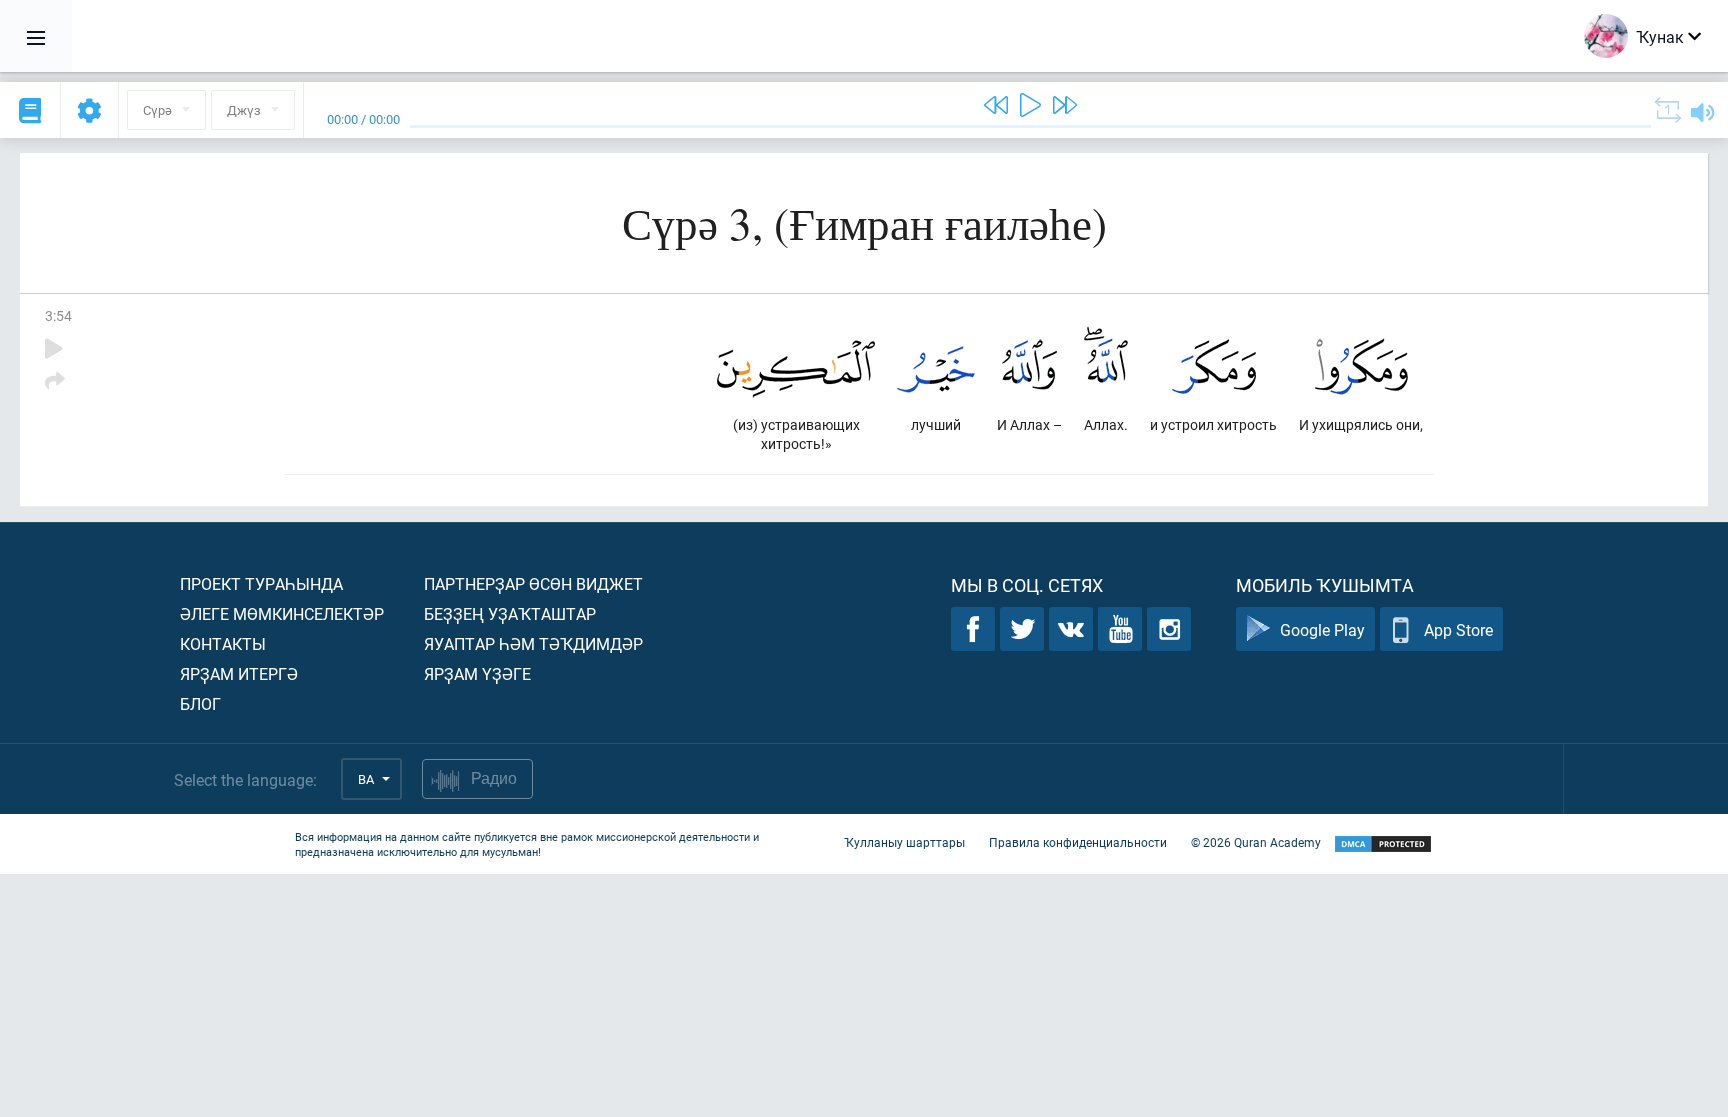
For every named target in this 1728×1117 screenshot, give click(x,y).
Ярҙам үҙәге (477, 673)
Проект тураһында (261, 583)
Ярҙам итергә (239, 673)
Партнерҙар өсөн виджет (533, 583)
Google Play (1322, 629)
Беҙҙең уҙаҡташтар (510, 613)
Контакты (223, 643)
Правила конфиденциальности (1078, 842)
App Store (1458, 629)
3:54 (58, 315)
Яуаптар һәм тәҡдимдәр (533, 643)
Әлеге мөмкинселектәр (282, 613)
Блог (200, 703)
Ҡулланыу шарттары (904, 842)
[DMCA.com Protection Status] (1383, 844)
